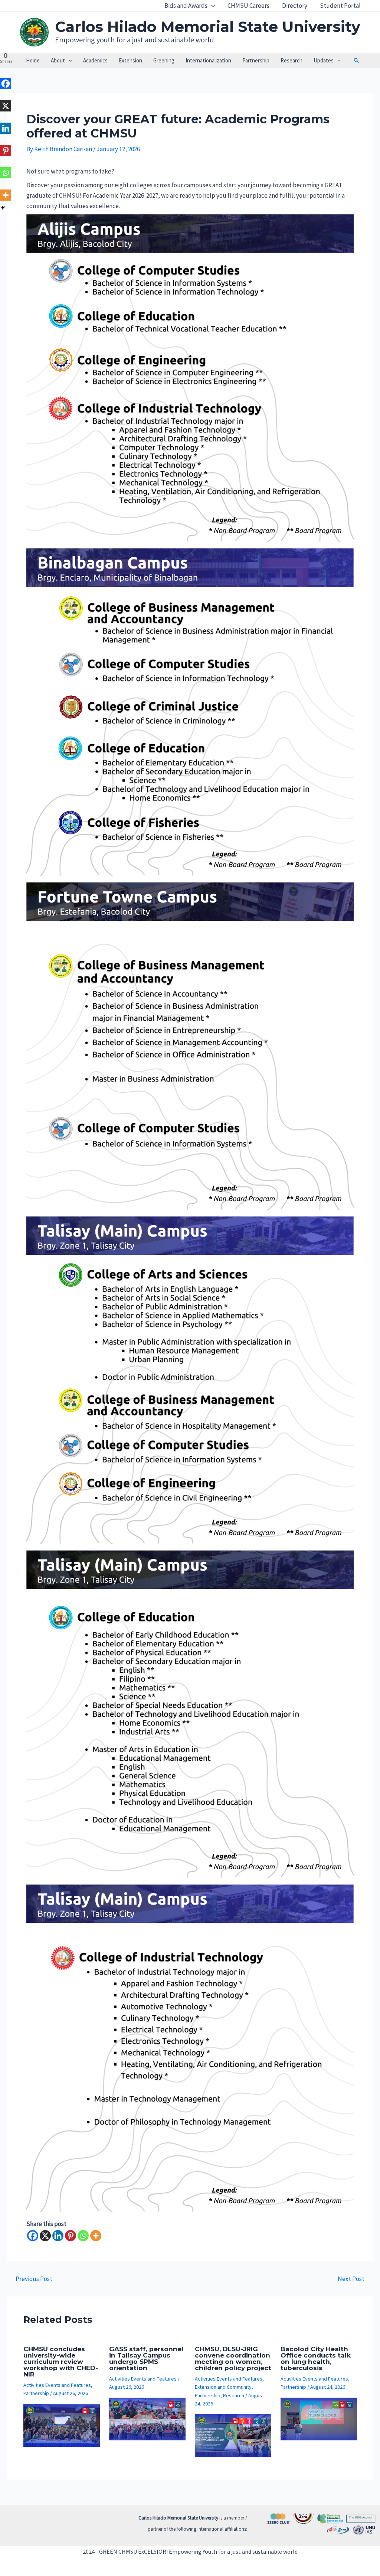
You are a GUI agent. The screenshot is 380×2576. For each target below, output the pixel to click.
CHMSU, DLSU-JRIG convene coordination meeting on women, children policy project (233, 2358)
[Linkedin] (58, 2236)
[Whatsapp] (83, 2236)
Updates (324, 60)
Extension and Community (223, 2387)
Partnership (256, 60)
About (58, 60)
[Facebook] (33, 2236)
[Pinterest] (71, 2236)
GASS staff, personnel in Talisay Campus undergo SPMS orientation (146, 2358)
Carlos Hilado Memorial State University (208, 27)
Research (291, 60)
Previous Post (30, 2279)
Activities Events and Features (57, 2385)
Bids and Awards (186, 6)
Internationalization (208, 60)
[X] (45, 2236)
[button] (211, 6)
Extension (130, 60)
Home (33, 60)
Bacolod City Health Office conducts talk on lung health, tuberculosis (316, 2358)
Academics (95, 60)
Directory (295, 6)
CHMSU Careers (248, 6)
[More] (96, 2236)
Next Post (355, 2279)
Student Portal (340, 6)
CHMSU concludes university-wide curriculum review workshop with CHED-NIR (61, 2362)
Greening (164, 60)
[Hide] (3, 208)
